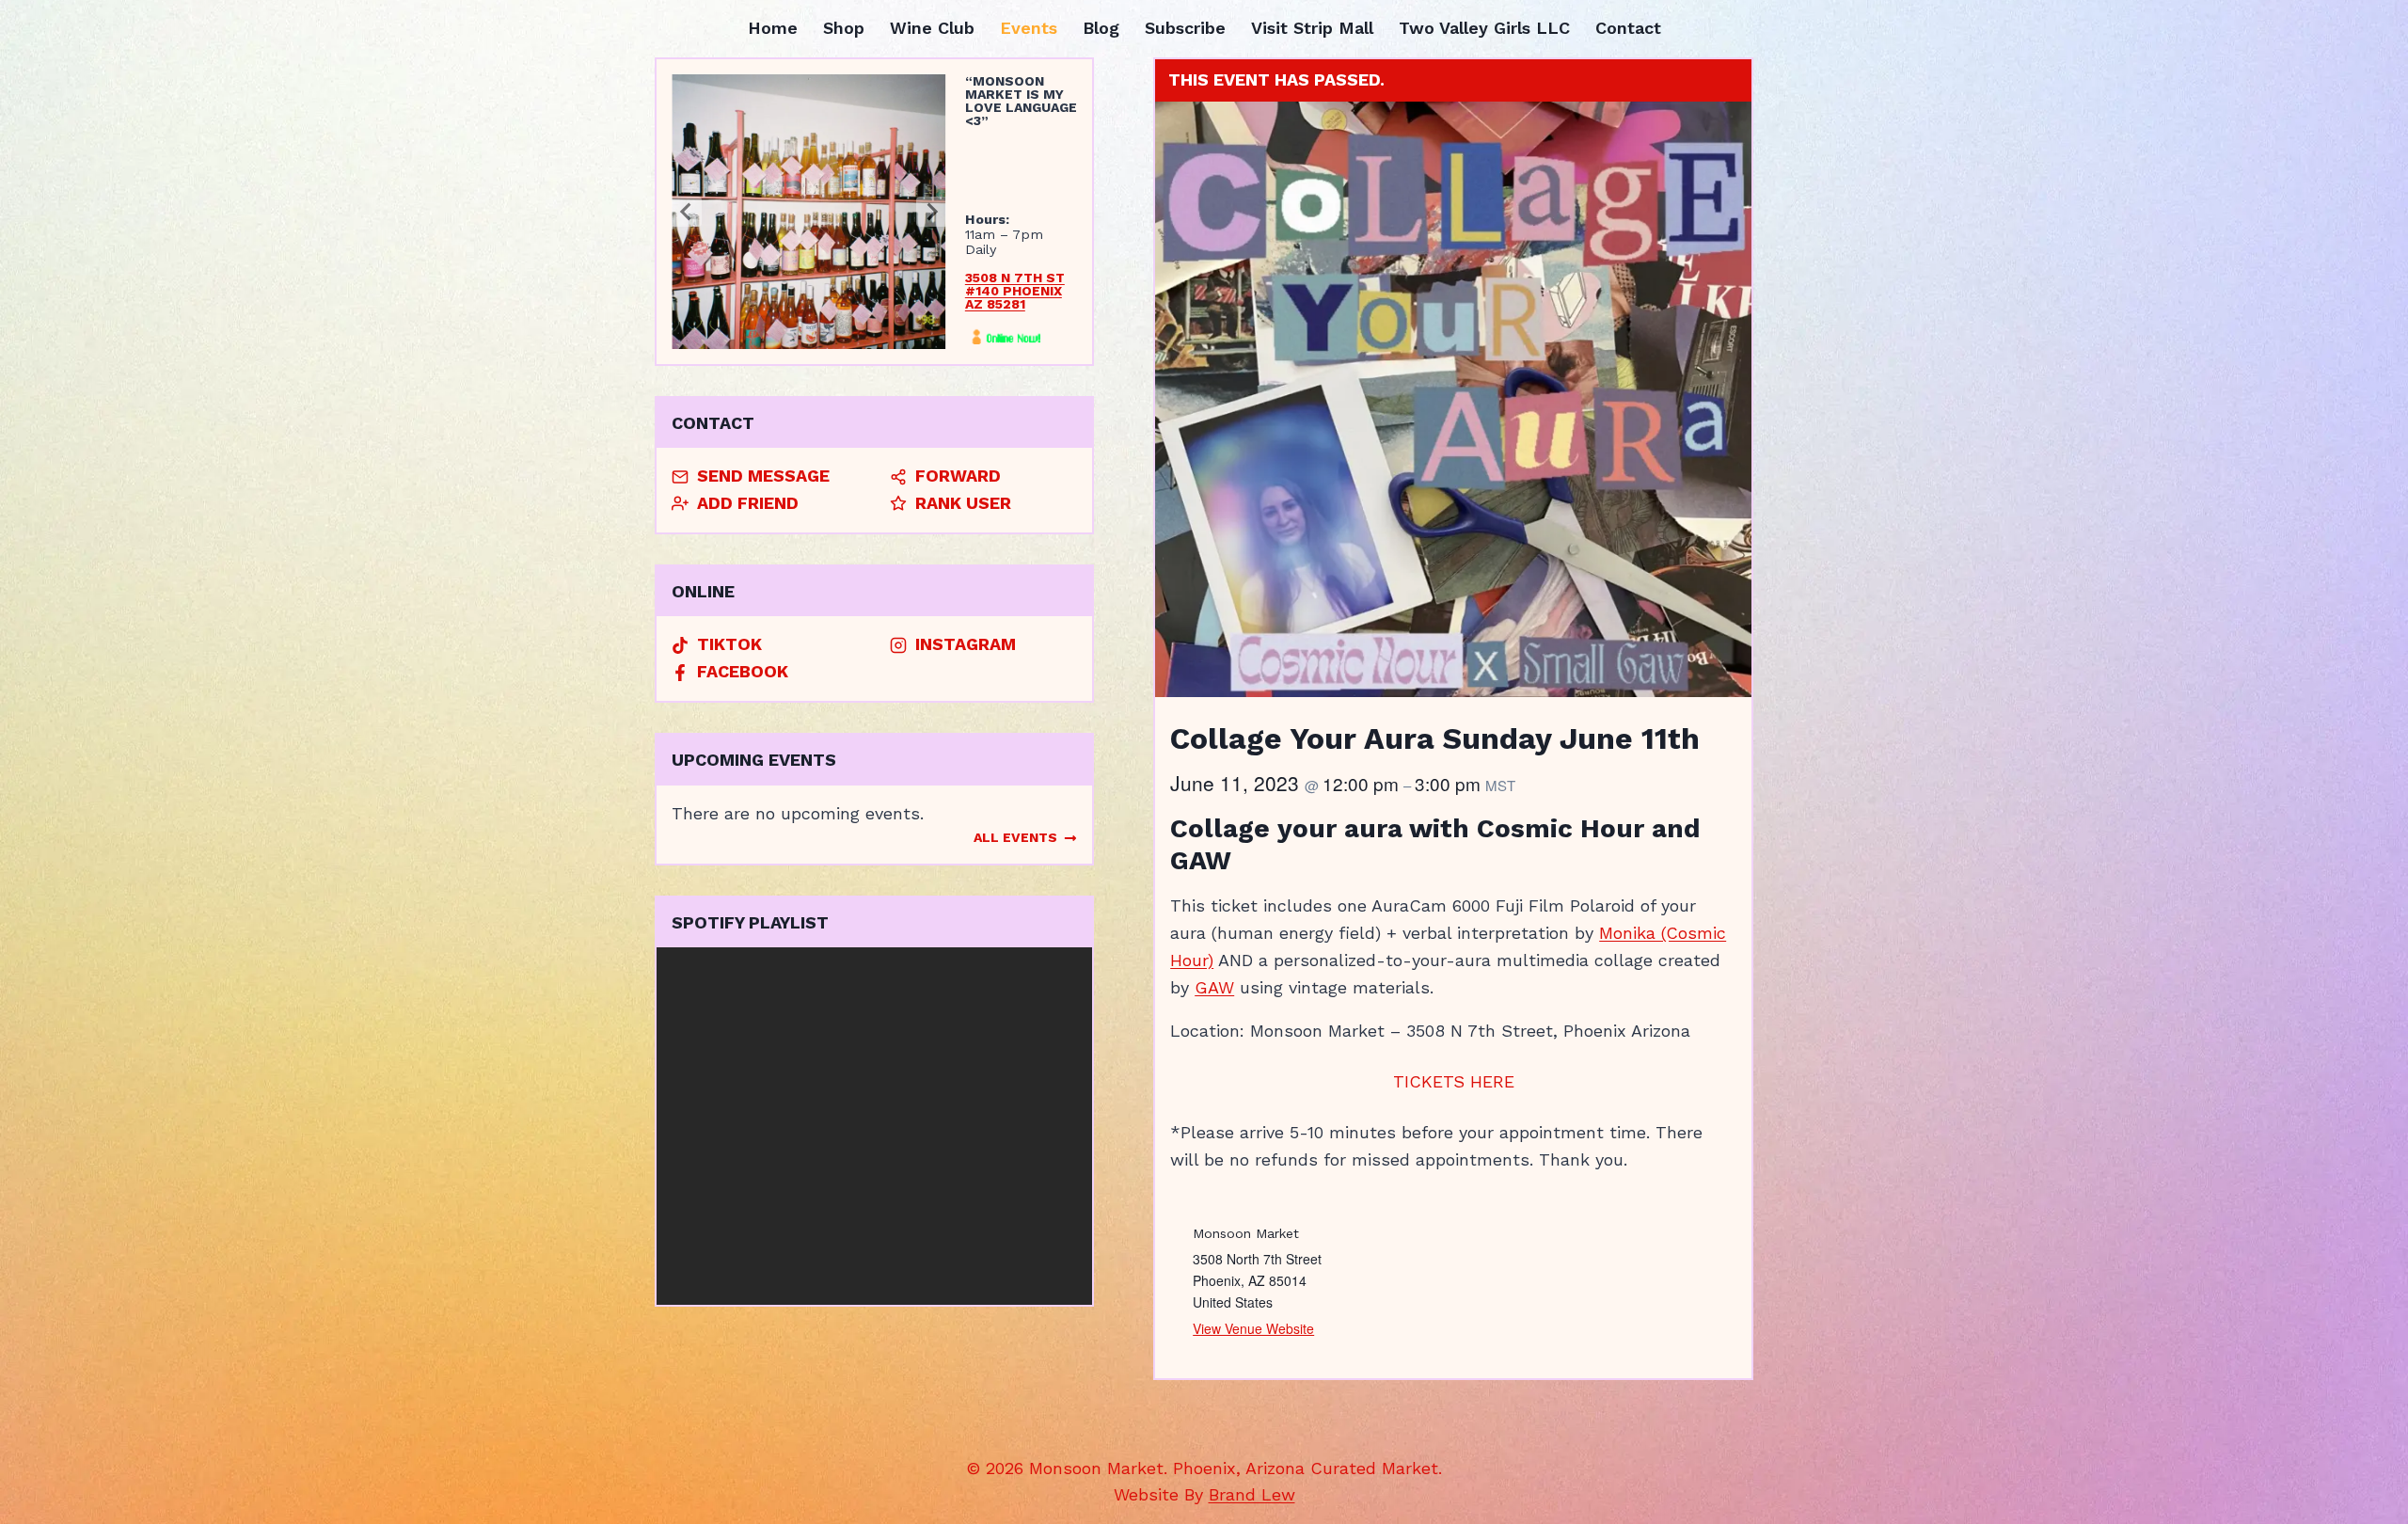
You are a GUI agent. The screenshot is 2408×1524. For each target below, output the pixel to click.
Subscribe (1185, 28)
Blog (1101, 28)
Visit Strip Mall (1312, 28)
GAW (1214, 987)
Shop (844, 28)
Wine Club (932, 28)
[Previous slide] (687, 212)
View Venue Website (1253, 1328)
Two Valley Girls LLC (1484, 28)
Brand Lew (1252, 1494)
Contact (1628, 28)
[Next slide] (931, 212)
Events (1029, 28)
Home (773, 28)
